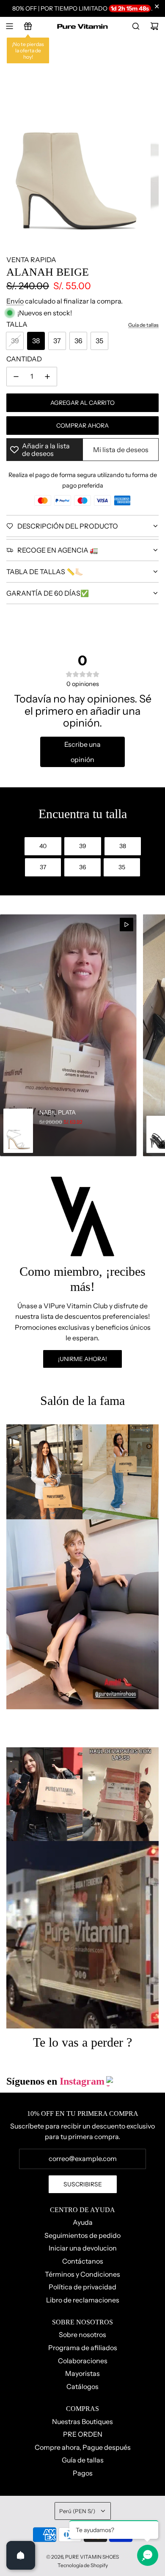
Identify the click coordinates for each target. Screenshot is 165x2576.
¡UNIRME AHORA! (82, 1359)
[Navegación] (9, 26)
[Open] (21, 2555)
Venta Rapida (31, 260)
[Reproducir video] (126, 925)
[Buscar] (136, 26)
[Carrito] (154, 26)
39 (15, 341)
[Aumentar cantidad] (47, 377)
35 (99, 341)
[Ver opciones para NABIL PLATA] (68, 1035)
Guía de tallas (143, 325)
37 (57, 341)
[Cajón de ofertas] (28, 26)
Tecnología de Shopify (83, 2565)
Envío (15, 301)
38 (36, 341)
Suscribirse (83, 2184)
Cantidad (24, 359)
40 (43, 846)
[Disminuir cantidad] (16, 377)
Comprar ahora (82, 426)
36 (78, 341)
